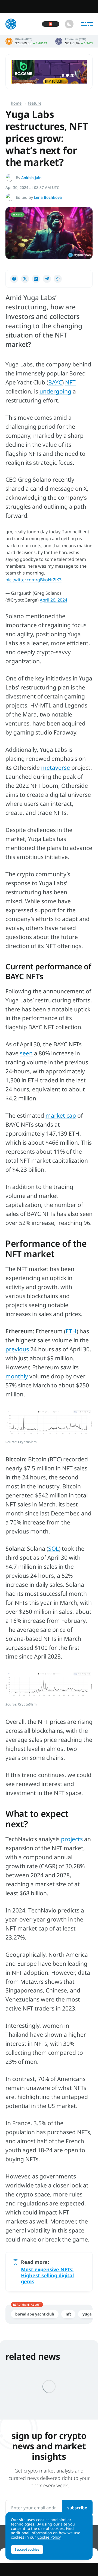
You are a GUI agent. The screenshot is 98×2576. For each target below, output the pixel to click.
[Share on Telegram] (47, 279)
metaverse (56, 768)
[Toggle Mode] (69, 24)
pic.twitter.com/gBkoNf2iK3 (33, 580)
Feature (35, 103)
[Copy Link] (58, 279)
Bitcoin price (26, 41)
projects (72, 1839)
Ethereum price (74, 41)
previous (17, 1349)
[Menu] (87, 24)
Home (16, 103)
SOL (53, 1548)
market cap (61, 1115)
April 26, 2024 (53, 600)
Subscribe (77, 2508)
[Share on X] (25, 279)
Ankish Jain (31, 178)
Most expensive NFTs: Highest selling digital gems (47, 2275)
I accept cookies (27, 2549)
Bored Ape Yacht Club (35, 2314)
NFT (70, 382)
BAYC (55, 382)
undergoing (55, 391)
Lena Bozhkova (48, 197)
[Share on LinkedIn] (36, 279)
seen (26, 1053)
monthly (17, 1376)
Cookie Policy (49, 2537)
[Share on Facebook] (14, 279)
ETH (71, 1331)
